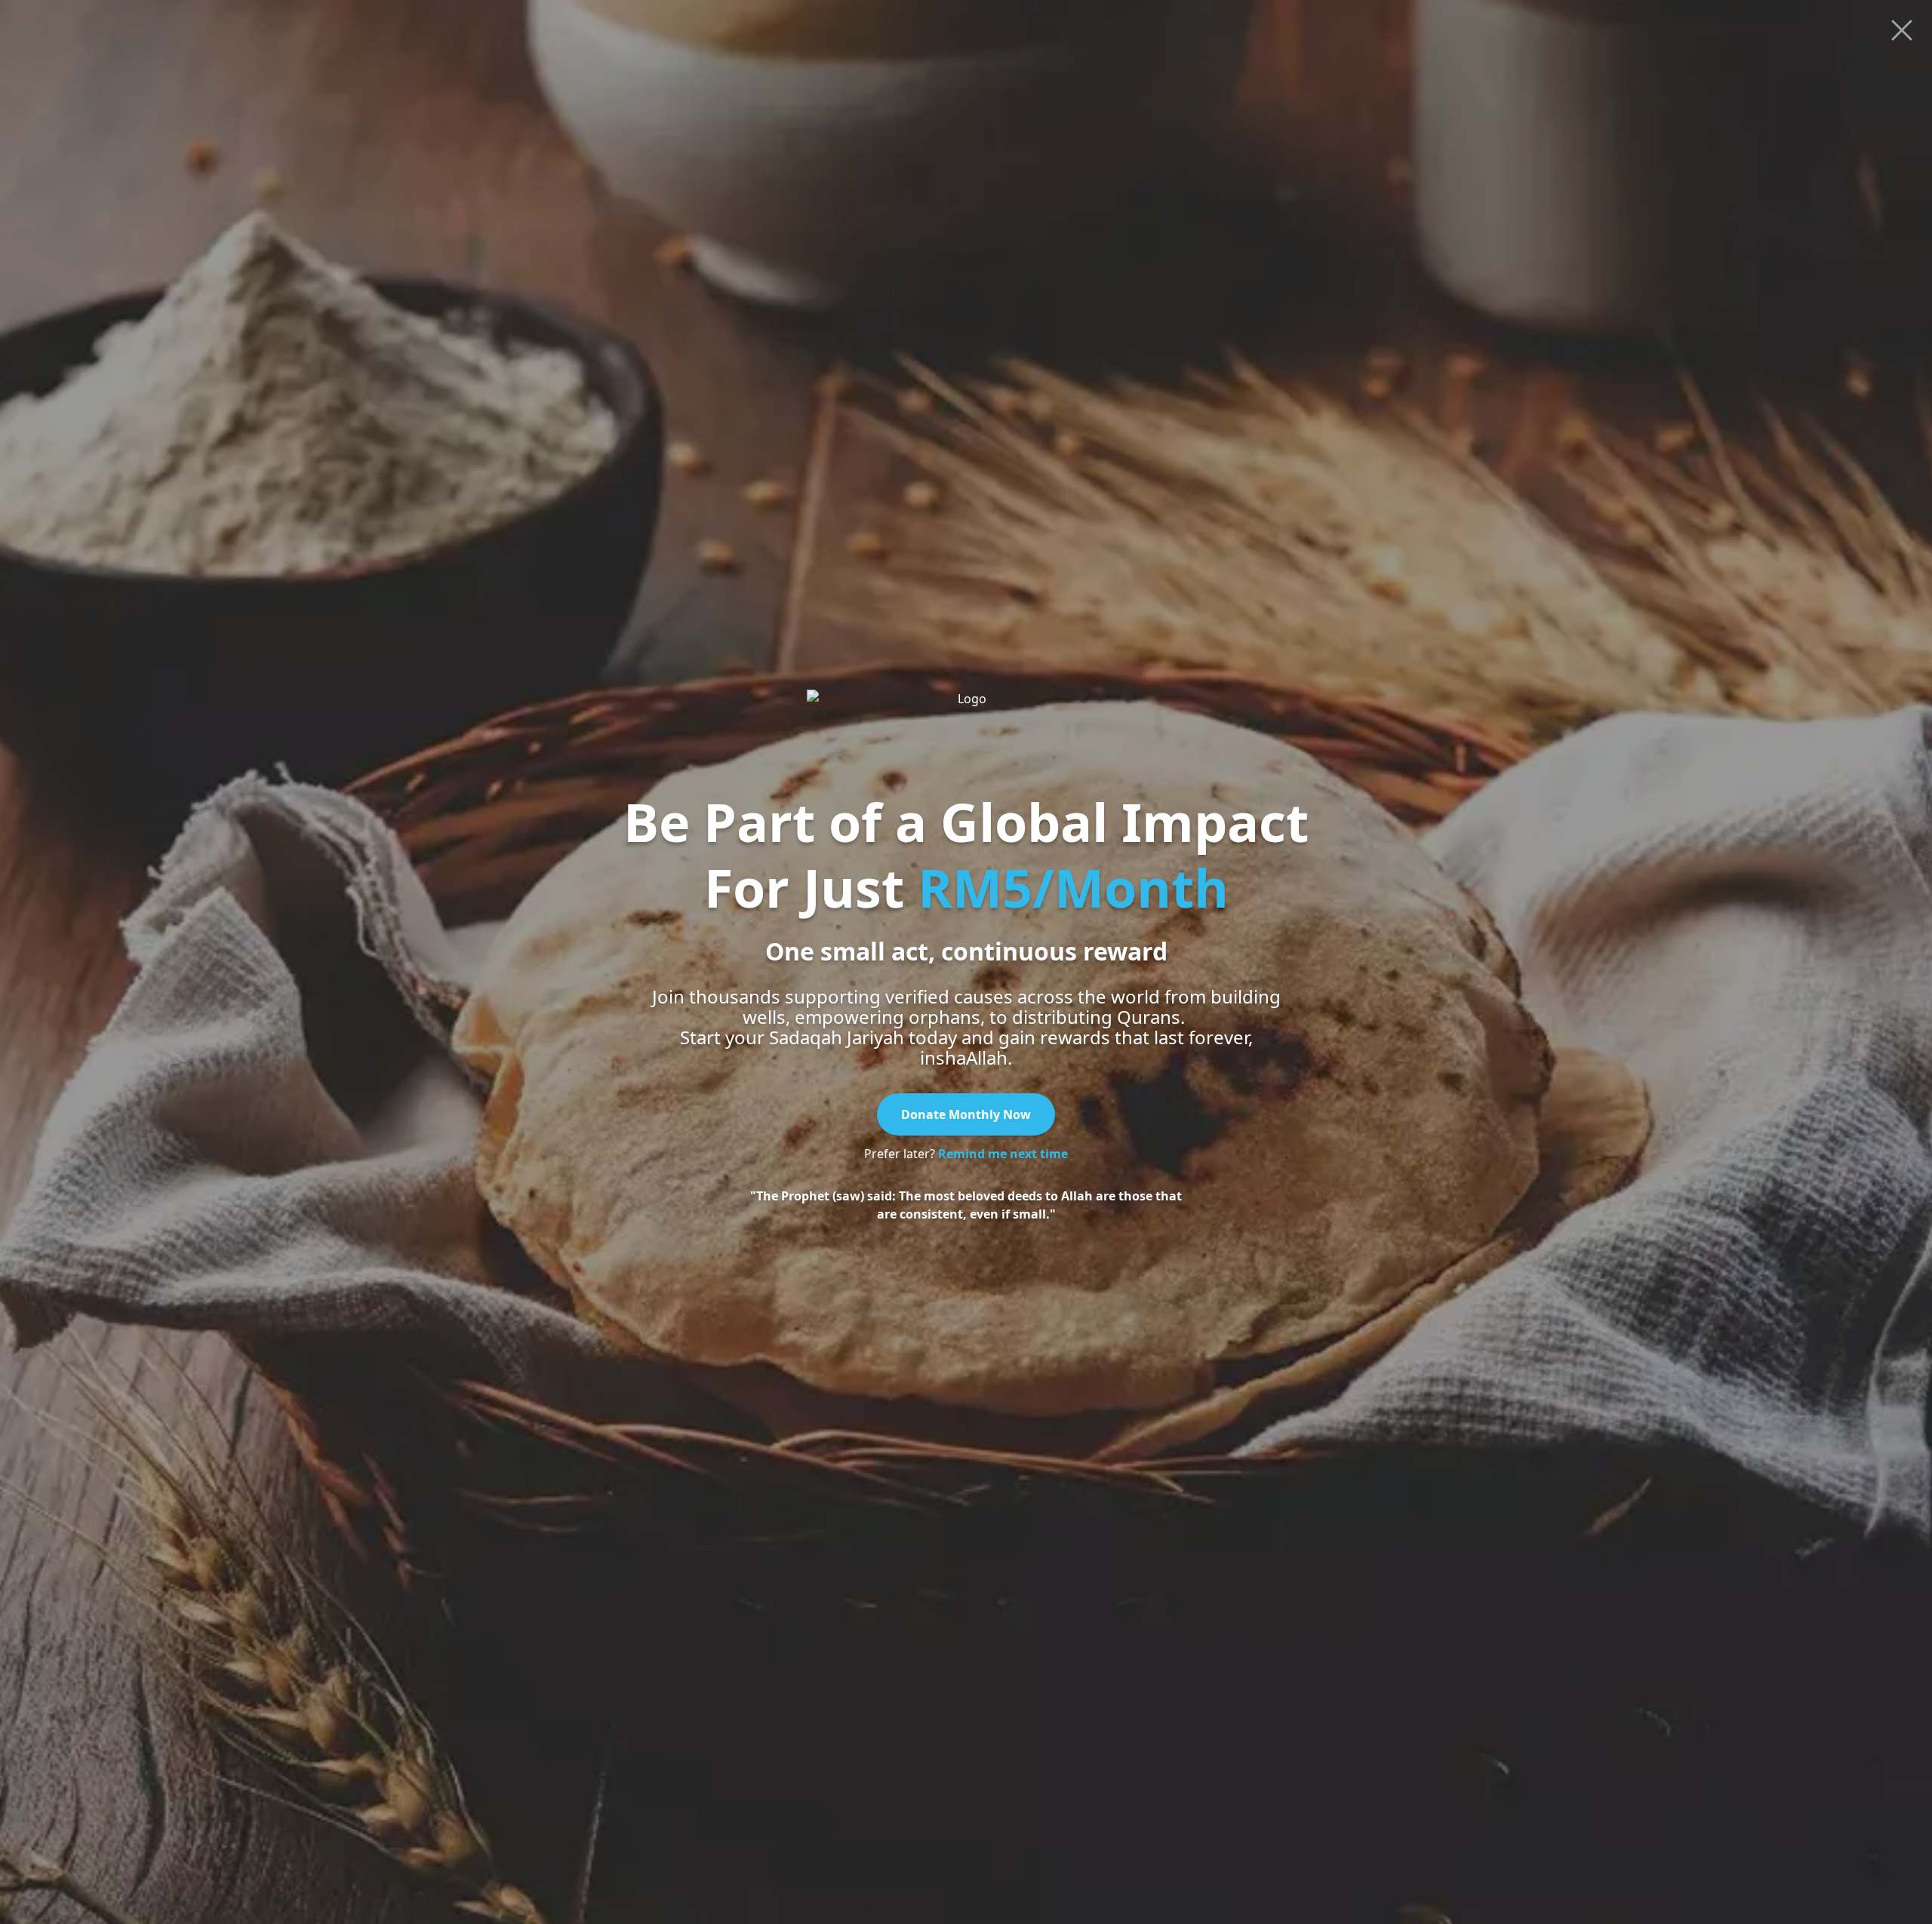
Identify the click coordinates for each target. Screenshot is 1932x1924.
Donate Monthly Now (966, 1114)
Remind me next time (1003, 1154)
